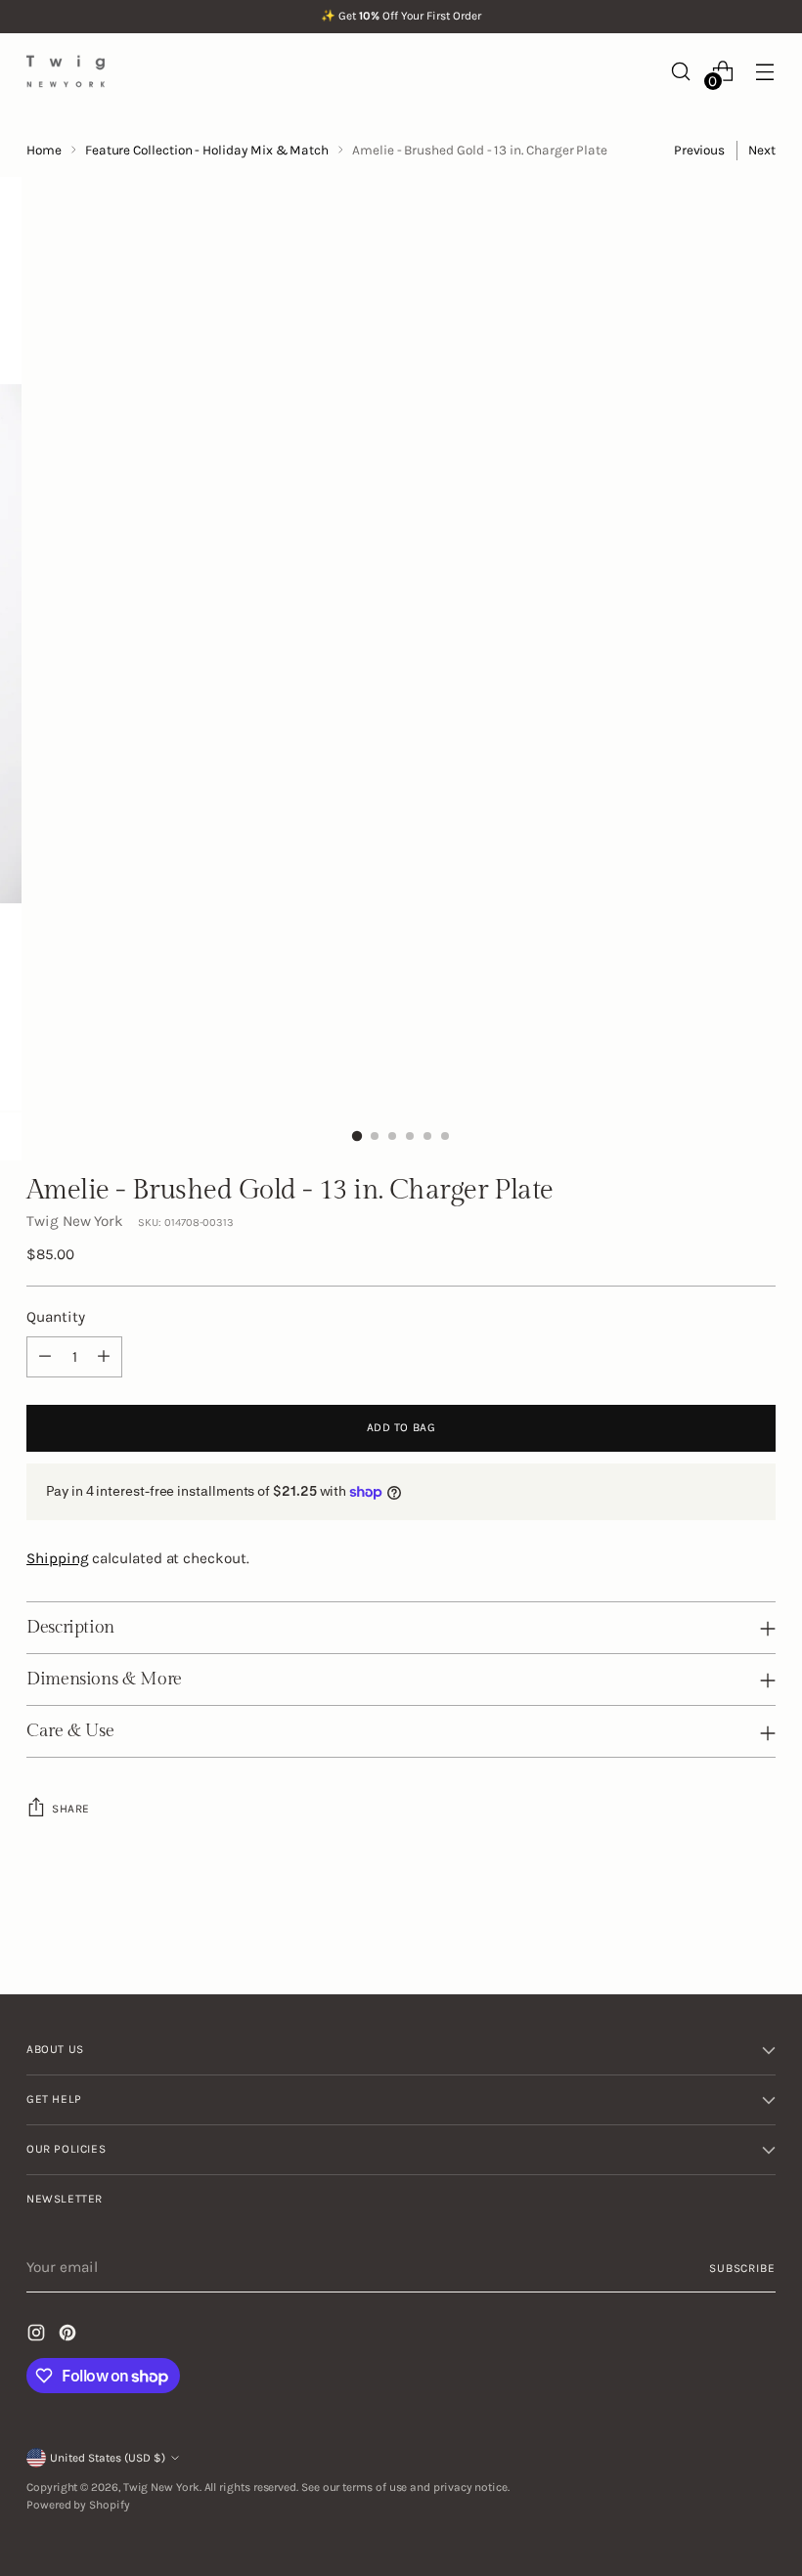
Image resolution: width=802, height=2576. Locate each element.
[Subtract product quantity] (45, 1357)
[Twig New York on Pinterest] (69, 2336)
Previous (699, 150)
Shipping (57, 1558)
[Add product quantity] (104, 1357)
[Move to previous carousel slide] (714, 1928)
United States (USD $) (108, 2458)
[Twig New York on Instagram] (38, 2336)
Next (762, 150)
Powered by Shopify (78, 2505)
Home (44, 150)
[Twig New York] (66, 71)
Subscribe (742, 2268)
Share (71, 1809)
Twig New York (75, 1221)
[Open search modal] (681, 71)
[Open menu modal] (765, 71)
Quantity (55, 1317)
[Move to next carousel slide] (759, 1927)
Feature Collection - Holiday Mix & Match (207, 150)
